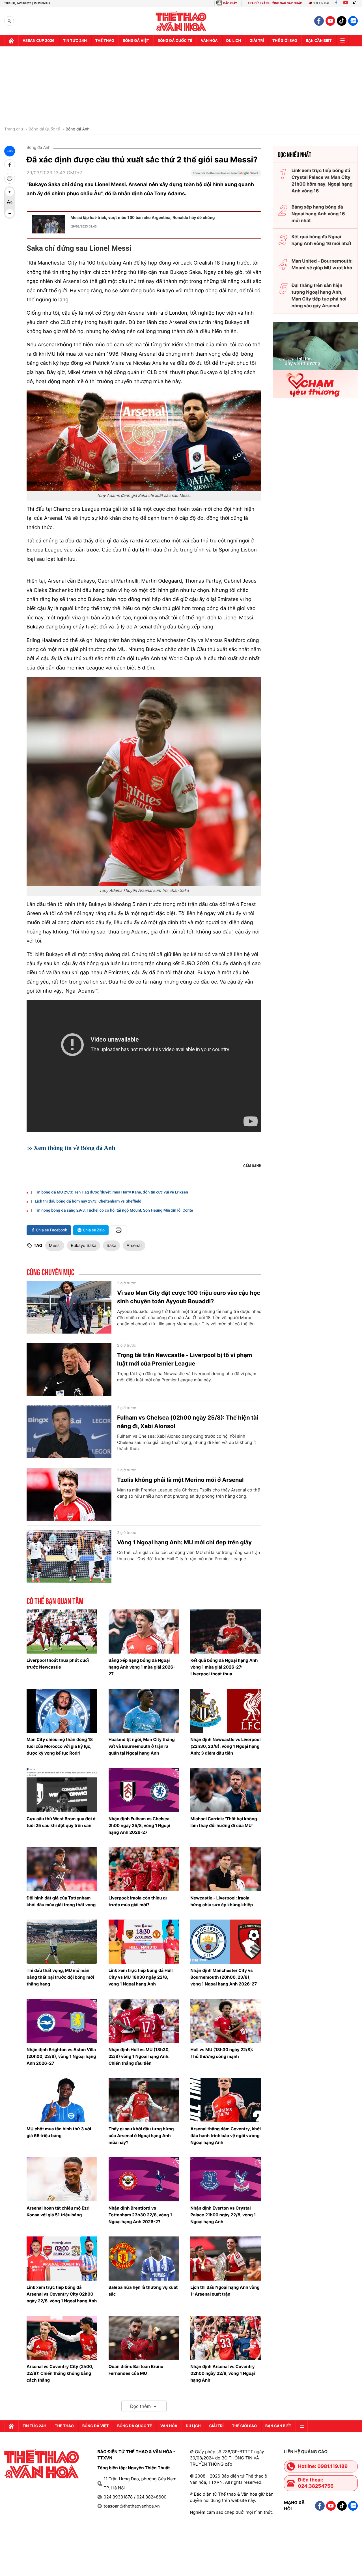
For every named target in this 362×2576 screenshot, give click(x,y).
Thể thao (105, 41)
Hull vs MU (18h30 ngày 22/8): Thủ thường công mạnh (222, 2053)
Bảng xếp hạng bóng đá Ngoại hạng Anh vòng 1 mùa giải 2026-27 (142, 1667)
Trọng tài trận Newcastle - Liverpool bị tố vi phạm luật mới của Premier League (185, 1359)
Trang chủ (14, 129)
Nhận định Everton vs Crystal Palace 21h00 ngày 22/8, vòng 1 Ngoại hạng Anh (223, 2215)
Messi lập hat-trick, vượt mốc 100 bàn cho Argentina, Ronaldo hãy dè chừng (143, 218)
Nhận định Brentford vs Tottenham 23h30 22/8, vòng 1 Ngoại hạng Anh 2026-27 (140, 2215)
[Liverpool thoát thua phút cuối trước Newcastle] (62, 1632)
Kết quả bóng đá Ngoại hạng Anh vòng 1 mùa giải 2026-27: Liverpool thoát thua (224, 1667)
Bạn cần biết (319, 41)
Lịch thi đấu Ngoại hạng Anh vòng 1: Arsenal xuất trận (225, 2291)
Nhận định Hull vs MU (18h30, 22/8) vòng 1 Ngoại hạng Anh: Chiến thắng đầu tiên (139, 2056)
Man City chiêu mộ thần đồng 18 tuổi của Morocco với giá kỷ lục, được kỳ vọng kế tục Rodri (60, 1746)
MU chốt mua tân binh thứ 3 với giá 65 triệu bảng (59, 2132)
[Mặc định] (10, 203)
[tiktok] (342, 21)
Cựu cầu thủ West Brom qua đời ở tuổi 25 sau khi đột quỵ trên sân (61, 1822)
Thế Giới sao (285, 41)
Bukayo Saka (84, 1245)
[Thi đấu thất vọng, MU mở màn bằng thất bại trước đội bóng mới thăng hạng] (62, 1942)
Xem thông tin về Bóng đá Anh (75, 1148)
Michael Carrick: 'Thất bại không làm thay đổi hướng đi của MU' (224, 1822)
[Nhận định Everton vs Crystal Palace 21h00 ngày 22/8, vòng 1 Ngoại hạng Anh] (226, 2179)
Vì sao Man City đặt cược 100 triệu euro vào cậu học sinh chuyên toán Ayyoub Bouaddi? (189, 1297)
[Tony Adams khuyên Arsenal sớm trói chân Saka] (144, 781)
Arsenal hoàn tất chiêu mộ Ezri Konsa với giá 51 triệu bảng (58, 2211)
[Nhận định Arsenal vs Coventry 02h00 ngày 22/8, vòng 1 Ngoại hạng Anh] (226, 2338)
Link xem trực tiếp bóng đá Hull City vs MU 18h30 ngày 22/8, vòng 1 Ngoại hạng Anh (141, 1977)
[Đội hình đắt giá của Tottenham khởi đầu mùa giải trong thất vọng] (62, 1869)
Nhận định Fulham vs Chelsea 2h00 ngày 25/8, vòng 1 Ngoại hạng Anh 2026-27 (139, 1825)
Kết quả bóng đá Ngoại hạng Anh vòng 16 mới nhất (322, 240)
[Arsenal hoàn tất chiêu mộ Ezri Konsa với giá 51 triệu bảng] (62, 2179)
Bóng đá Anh (78, 129)
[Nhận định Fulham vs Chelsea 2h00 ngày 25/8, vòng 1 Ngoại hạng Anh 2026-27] (144, 1790)
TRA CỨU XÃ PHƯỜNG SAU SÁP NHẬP (275, 3)
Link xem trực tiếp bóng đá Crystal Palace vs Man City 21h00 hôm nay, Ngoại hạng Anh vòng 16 (322, 181)
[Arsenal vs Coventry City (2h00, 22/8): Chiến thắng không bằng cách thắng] (62, 2338)
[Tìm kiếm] (9, 21)
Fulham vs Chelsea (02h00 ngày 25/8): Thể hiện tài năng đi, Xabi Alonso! (188, 1422)
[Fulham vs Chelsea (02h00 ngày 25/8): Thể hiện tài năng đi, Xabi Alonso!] (69, 1432)
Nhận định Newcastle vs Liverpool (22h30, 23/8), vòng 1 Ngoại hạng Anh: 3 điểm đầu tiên (225, 1746)
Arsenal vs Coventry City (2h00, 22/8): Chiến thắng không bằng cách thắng (60, 2373)
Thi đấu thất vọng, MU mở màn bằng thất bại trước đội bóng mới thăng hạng (60, 1977)
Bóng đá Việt (136, 41)
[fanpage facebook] (319, 21)
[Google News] (226, 175)
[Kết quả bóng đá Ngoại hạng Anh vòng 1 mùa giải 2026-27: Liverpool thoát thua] (226, 1632)
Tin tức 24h (75, 41)
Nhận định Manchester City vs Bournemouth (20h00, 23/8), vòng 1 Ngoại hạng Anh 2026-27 (224, 1977)
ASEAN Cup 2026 (39, 41)
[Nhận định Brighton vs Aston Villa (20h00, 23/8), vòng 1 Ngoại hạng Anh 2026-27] (62, 2021)
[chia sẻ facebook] (10, 165)
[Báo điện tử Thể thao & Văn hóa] (181, 21)
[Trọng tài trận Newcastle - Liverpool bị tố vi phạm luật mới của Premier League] (69, 1369)
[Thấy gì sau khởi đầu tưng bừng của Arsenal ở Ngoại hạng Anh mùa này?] (144, 2100)
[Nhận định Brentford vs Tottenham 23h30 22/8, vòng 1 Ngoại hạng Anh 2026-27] (144, 2179)
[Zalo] (353, 21)
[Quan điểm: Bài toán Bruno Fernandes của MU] (144, 2338)
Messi (55, 1245)
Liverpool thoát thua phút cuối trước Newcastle (58, 1664)
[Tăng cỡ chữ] (10, 192)
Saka (112, 1245)
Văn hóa (209, 41)
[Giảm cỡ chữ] (10, 213)
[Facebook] (336, 3)
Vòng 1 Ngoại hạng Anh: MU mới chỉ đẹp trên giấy (184, 1542)
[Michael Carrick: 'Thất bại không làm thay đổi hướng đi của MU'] (226, 1790)
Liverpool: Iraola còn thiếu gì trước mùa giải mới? (138, 1901)
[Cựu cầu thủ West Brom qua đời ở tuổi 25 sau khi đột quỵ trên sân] (62, 1790)
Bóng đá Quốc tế (44, 129)
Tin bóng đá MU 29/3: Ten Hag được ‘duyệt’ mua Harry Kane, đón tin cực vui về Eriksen (111, 1192)
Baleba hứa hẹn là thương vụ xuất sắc (143, 2291)
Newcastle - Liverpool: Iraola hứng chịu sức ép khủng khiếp (222, 1901)
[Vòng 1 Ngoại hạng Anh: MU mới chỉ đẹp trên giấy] (69, 1557)
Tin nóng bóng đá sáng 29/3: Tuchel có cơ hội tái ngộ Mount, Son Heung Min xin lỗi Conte (114, 1210)
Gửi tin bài (321, 3)
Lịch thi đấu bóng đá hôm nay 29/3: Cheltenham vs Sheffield (88, 1201)
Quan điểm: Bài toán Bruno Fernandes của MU (136, 2370)
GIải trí (257, 41)
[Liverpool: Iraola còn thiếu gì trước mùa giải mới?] (144, 1869)
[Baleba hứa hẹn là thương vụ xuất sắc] (144, 2259)
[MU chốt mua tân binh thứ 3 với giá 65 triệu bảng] (62, 2100)
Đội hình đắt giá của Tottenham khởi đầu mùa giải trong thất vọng (61, 1901)
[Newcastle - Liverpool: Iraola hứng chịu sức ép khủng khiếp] (226, 1869)
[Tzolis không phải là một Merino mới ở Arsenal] (69, 1494)
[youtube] (330, 21)
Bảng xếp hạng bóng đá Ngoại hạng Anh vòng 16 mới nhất (318, 214)
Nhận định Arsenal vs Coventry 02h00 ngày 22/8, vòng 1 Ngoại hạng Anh (223, 2373)
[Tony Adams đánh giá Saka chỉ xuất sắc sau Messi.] (144, 440)
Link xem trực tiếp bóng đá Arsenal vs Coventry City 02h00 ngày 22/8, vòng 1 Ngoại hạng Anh (62, 2294)
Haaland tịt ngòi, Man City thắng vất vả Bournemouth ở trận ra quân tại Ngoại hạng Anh (142, 1746)
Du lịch (234, 41)
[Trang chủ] (11, 41)
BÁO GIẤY (230, 3)
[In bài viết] (10, 178)
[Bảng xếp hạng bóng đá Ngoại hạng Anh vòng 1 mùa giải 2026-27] (144, 1632)
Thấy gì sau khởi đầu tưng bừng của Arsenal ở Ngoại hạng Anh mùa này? (141, 2136)
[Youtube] (346, 3)
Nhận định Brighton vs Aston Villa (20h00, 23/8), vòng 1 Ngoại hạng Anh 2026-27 (61, 2056)
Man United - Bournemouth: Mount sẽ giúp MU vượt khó (322, 264)
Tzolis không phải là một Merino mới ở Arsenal (180, 1480)
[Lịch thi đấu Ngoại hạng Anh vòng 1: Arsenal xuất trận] (226, 2259)
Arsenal (134, 1245)
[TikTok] (356, 3)
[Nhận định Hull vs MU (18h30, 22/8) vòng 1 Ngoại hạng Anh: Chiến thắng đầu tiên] (144, 2021)
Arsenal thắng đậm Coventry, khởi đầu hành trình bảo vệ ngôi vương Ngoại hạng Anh (226, 2136)
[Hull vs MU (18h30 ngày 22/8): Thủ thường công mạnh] (226, 2021)
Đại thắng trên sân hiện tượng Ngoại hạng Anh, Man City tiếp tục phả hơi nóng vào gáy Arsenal (319, 295)
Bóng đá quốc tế (175, 41)
